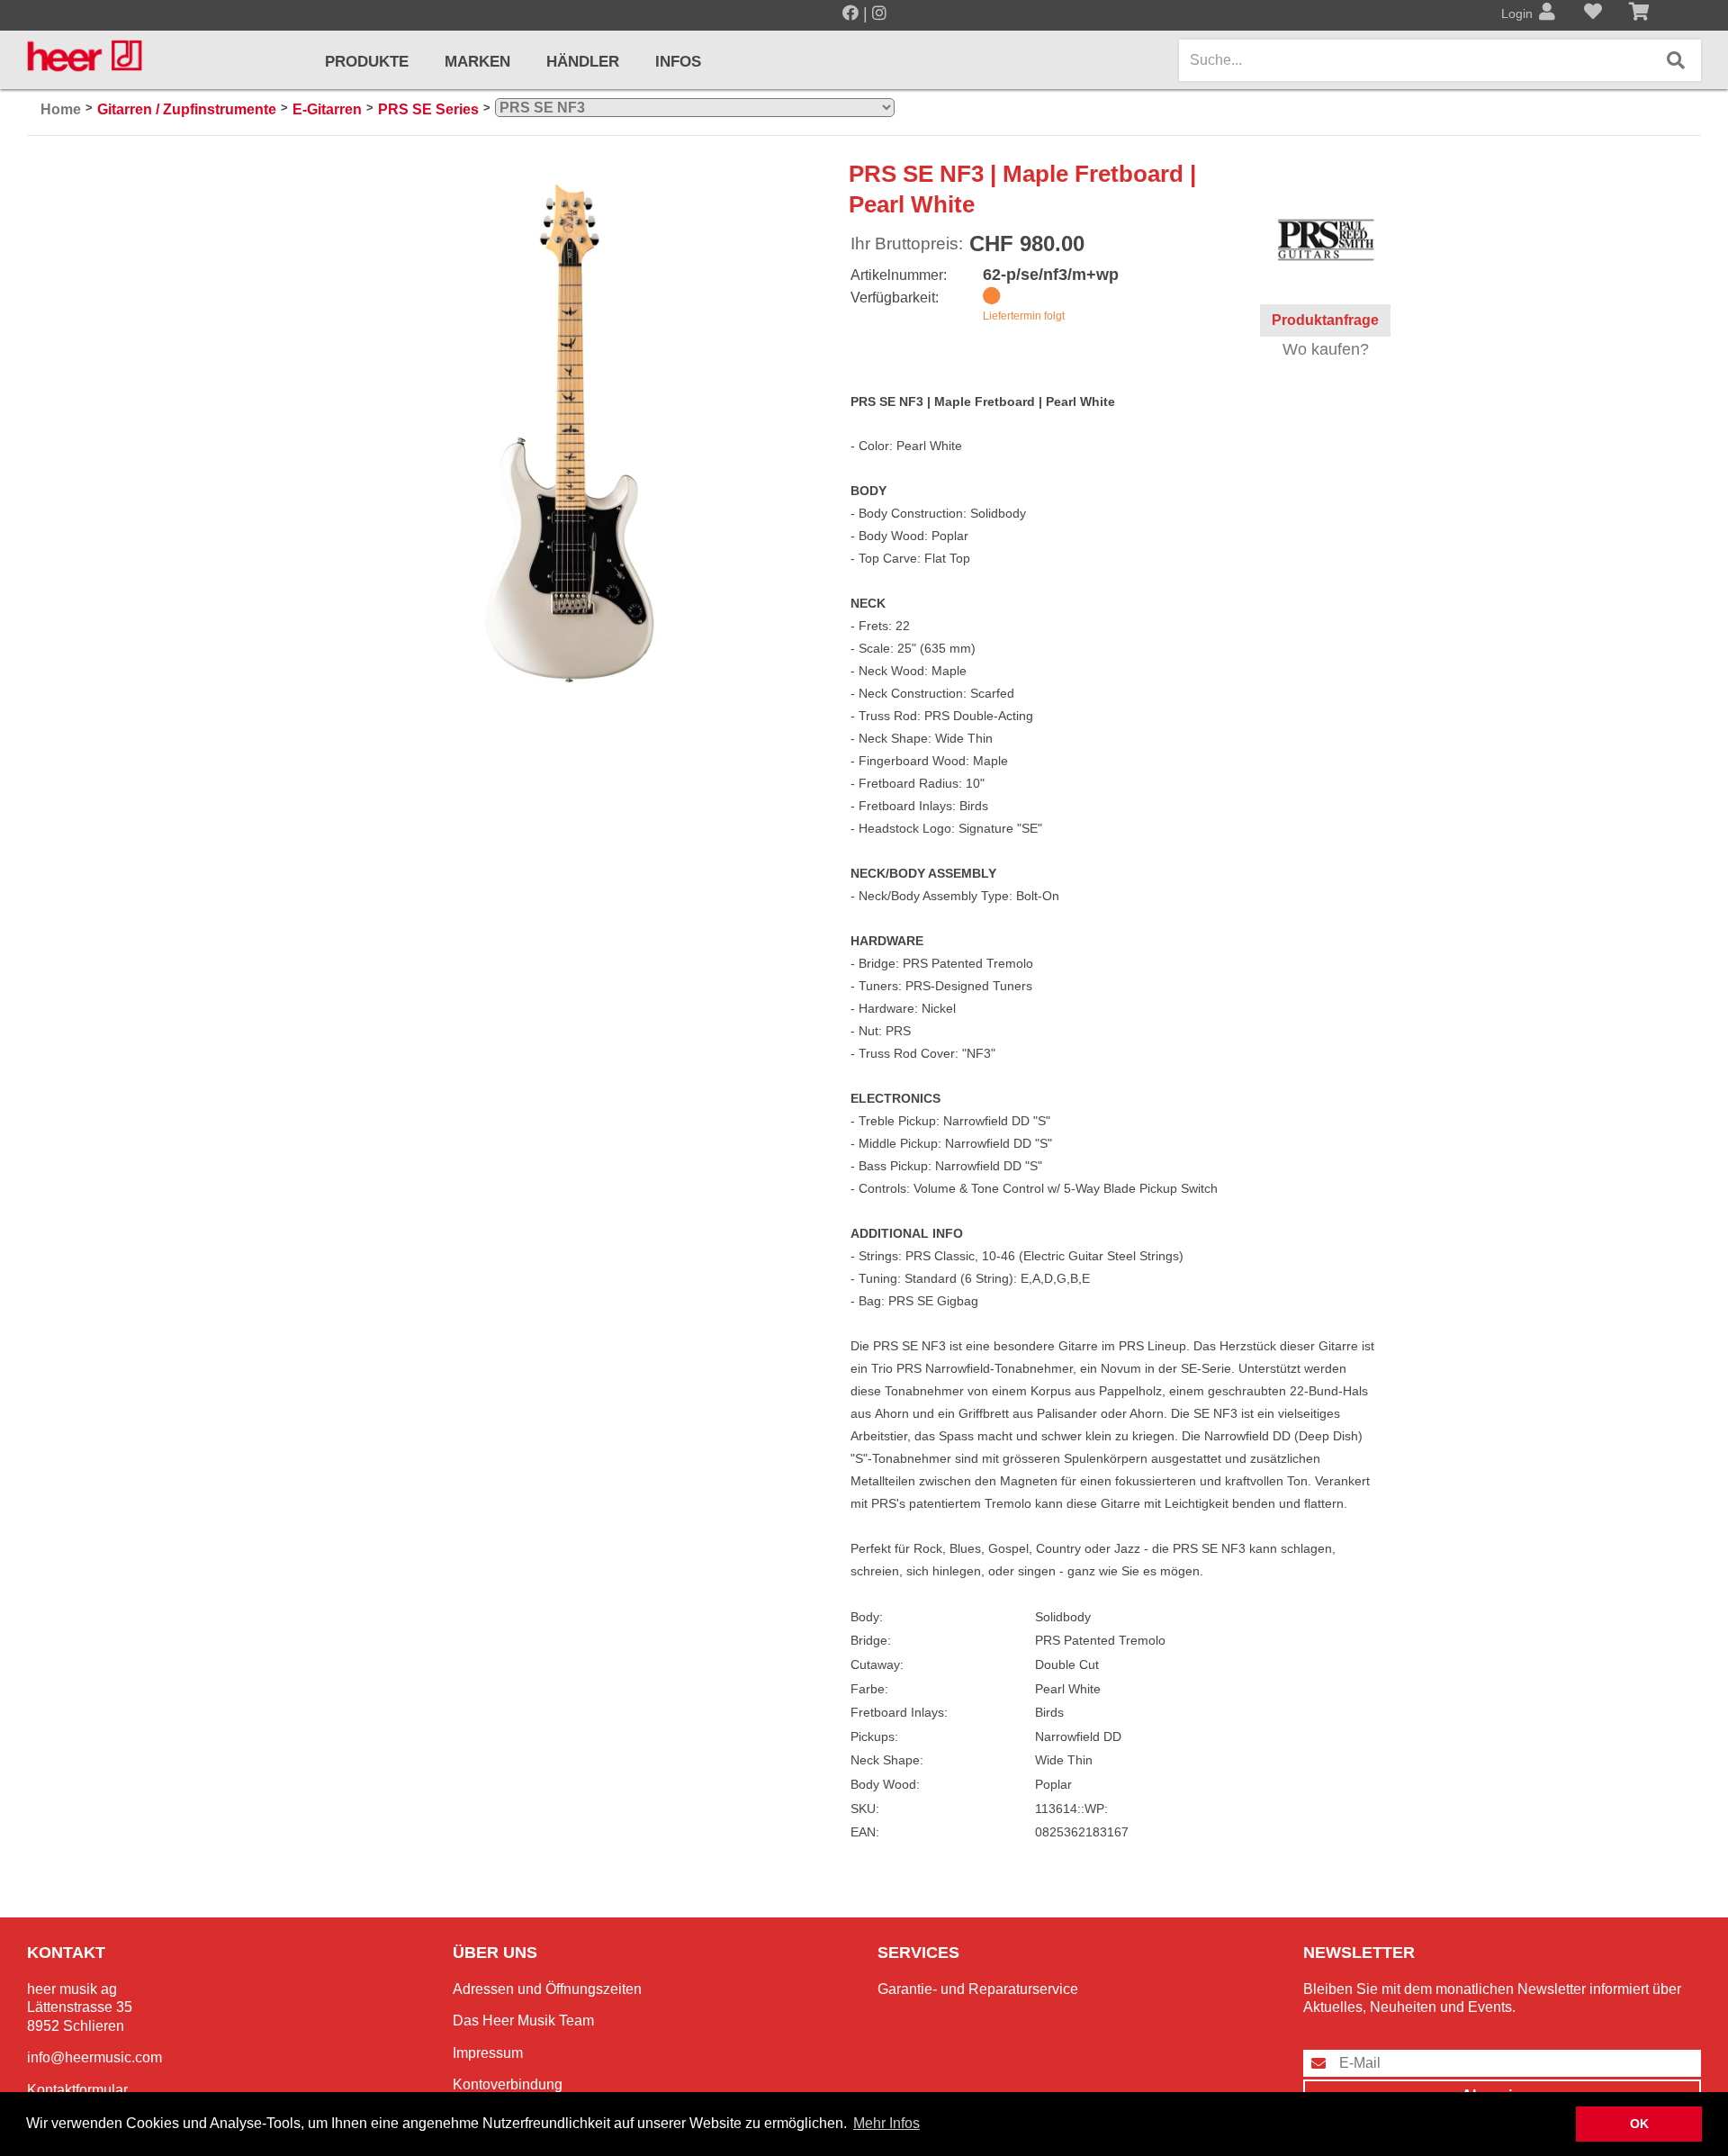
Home (61, 109)
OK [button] (1639, 2124)
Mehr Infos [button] (886, 2123)
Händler (583, 62)
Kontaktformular (77, 2090)
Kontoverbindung (508, 2084)
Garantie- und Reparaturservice (978, 1989)
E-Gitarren (327, 109)
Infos (678, 62)
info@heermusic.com (94, 2057)
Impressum (488, 2053)
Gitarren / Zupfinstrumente (187, 109)
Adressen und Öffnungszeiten (547, 1989)
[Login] (1547, 14)
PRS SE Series (428, 109)
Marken (477, 62)
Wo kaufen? (1326, 349)
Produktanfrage (1325, 320)
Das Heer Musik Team (523, 2021)
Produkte (367, 62)
